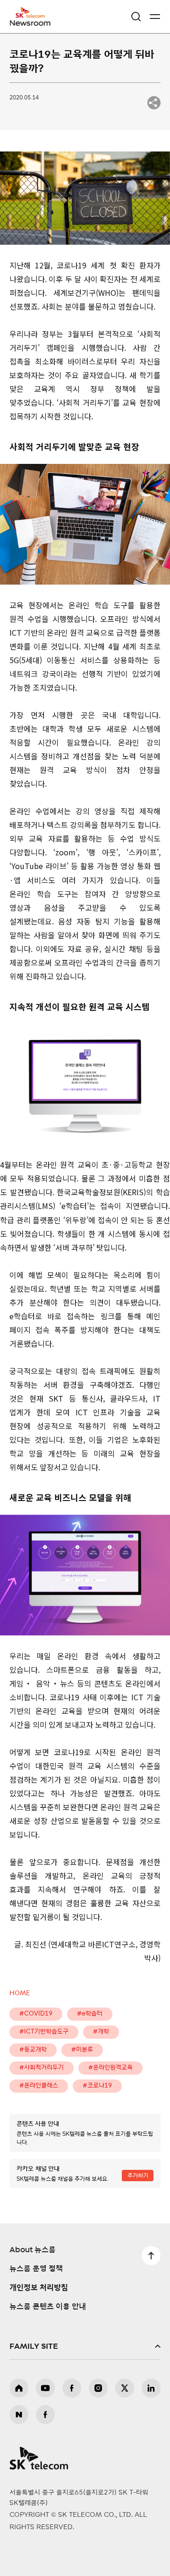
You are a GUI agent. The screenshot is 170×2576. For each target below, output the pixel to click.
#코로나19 (97, 2086)
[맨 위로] (151, 2256)
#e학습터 (90, 2014)
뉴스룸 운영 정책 (36, 2269)
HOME (20, 1994)
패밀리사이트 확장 (85, 2346)
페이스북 (72, 2388)
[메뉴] (155, 17)
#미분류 (82, 2050)
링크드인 (151, 2388)
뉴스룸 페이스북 (45, 2415)
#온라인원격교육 (110, 2068)
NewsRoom (31, 22)
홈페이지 (19, 2388)
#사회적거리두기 (42, 2068)
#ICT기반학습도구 (44, 2032)
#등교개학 (33, 2050)
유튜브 (45, 2388)
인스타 (98, 2388)
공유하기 (154, 103)
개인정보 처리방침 (39, 2288)
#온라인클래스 (39, 2086)
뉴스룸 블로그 (19, 2415)
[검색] (136, 17)
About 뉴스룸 (33, 2250)
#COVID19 (36, 2014)
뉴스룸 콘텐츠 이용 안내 (48, 2307)
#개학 (101, 2032)
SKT (33, 17)
